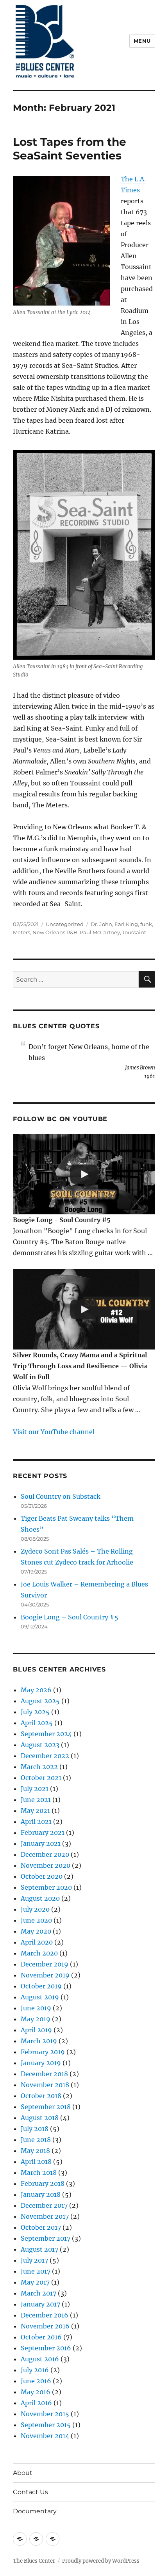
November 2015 (45, 2414)
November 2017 (45, 2216)
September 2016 (46, 2348)
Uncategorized (65, 924)
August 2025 (40, 1701)
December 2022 (45, 1756)
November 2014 (45, 2436)
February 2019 (43, 2052)
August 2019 (40, 1997)
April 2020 (37, 1942)
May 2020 (36, 1931)
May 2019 (36, 2019)
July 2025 (35, 1712)
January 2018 (41, 2194)
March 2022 (39, 1767)
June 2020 (36, 1920)
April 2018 (36, 2162)
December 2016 (45, 2315)
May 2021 (35, 1811)
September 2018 (46, 2107)
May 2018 (35, 2151)
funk (146, 924)
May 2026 (36, 1690)
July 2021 (35, 1789)
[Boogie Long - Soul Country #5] (84, 1174)
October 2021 (41, 1778)
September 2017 (46, 2238)
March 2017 (38, 2293)
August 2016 (40, 2359)
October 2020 (42, 1876)
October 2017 (41, 2227)
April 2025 (37, 1723)
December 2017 (44, 2205)
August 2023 (40, 1745)
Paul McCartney (100, 932)
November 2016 (45, 2326)
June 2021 (36, 1800)
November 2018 (45, 2085)
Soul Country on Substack (61, 1496)
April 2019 (36, 2030)
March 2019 (39, 2041)
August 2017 (39, 2249)
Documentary (35, 2511)
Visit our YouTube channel (54, 1432)
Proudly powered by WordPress (101, 2561)
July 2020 (35, 1909)
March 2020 (39, 1953)
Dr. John (101, 924)
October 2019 (41, 1986)
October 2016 (41, 2337)
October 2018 (41, 2096)
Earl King (126, 924)
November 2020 (46, 1865)
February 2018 (43, 2183)
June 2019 (36, 2008)
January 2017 (40, 2304)
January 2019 (41, 2063)
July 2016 (35, 2370)
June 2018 (36, 2140)
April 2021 (36, 1822)
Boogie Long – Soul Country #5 (70, 1617)
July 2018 (35, 2129)
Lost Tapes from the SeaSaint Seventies (70, 149)
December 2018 (44, 2074)
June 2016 (36, 2381)
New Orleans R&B (55, 932)
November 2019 (45, 1975)
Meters (21, 932)
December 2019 (45, 1964)
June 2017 (36, 2271)
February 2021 (43, 1833)
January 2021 (41, 1843)
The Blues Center (34, 2561)
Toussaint (134, 932)
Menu (142, 41)
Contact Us (30, 2492)
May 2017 (35, 2282)
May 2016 (36, 2392)
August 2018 (40, 2118)
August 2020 (40, 1898)
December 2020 (45, 1854)
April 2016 (36, 2403)
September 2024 (46, 1734)
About (23, 2473)
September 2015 (46, 2425)
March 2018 (39, 2173)
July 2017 (34, 2260)
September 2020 (46, 1887)
